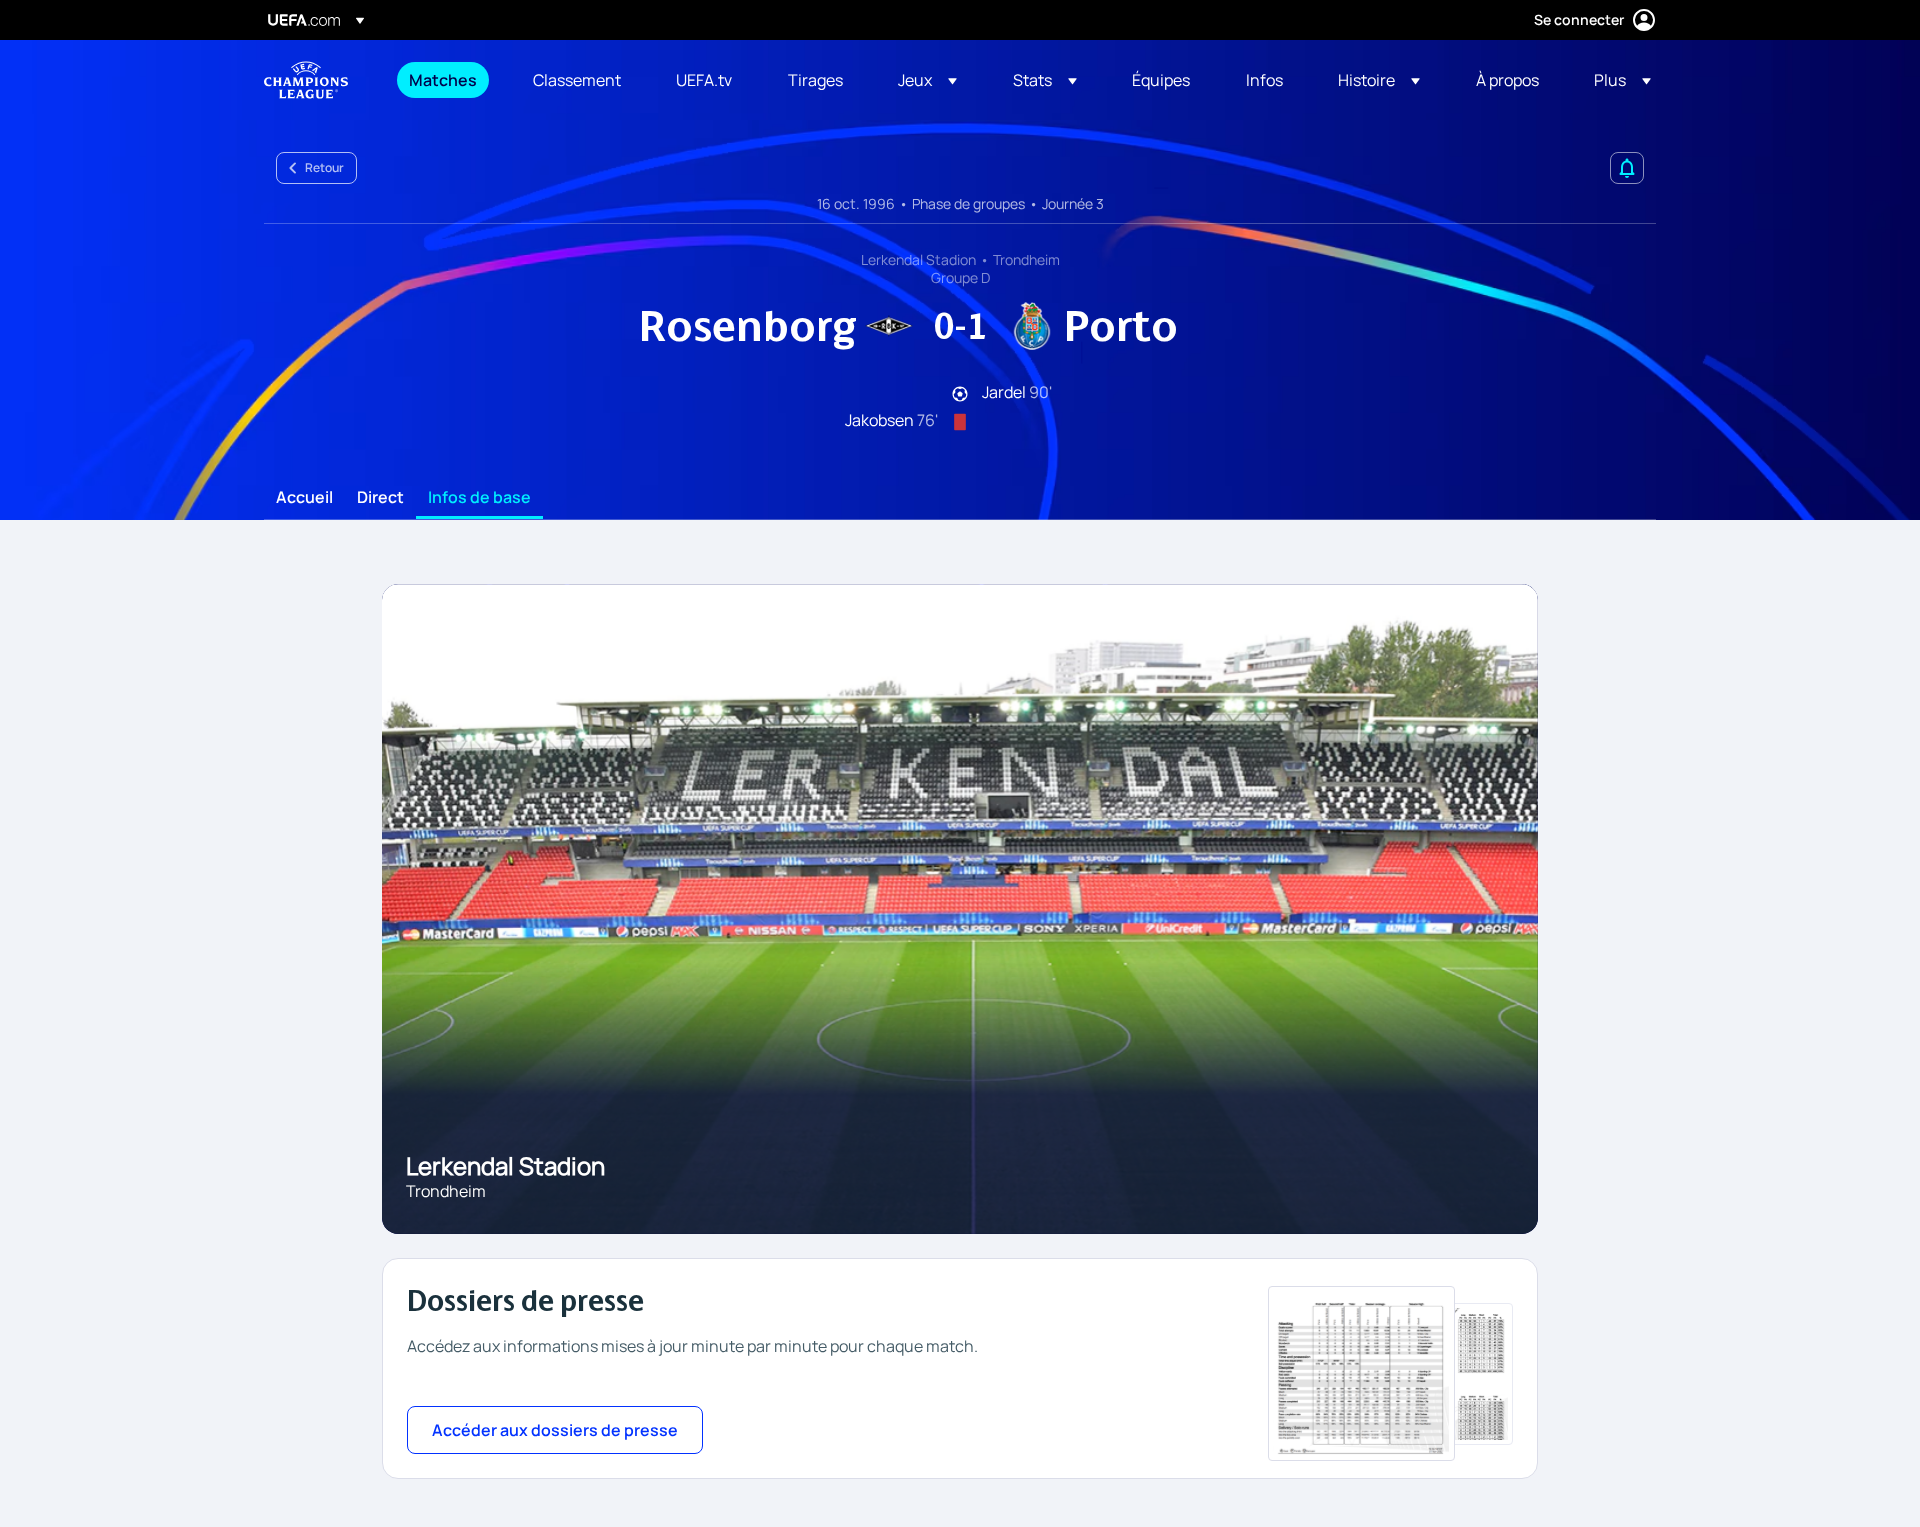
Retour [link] (324, 167)
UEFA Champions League (306, 80)
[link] (443, 80)
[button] (927, 80)
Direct (380, 498)
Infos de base (479, 498)
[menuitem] (446, 80)
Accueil (304, 498)
